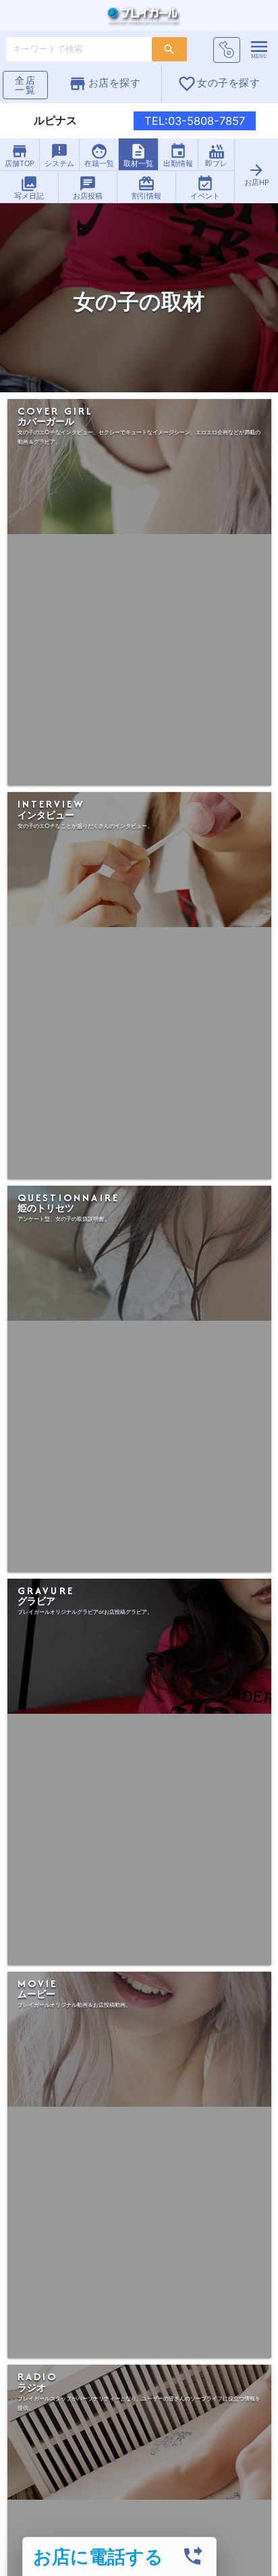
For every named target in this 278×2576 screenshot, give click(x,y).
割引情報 (146, 188)
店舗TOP (20, 155)
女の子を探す (219, 84)
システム (59, 155)
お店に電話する (98, 2556)
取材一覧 (138, 155)
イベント (205, 188)
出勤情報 (178, 155)
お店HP (257, 174)
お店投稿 (88, 188)
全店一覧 (26, 85)
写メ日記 (29, 188)
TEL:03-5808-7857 (195, 121)
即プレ (216, 155)
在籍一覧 (99, 155)
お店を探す (104, 84)
